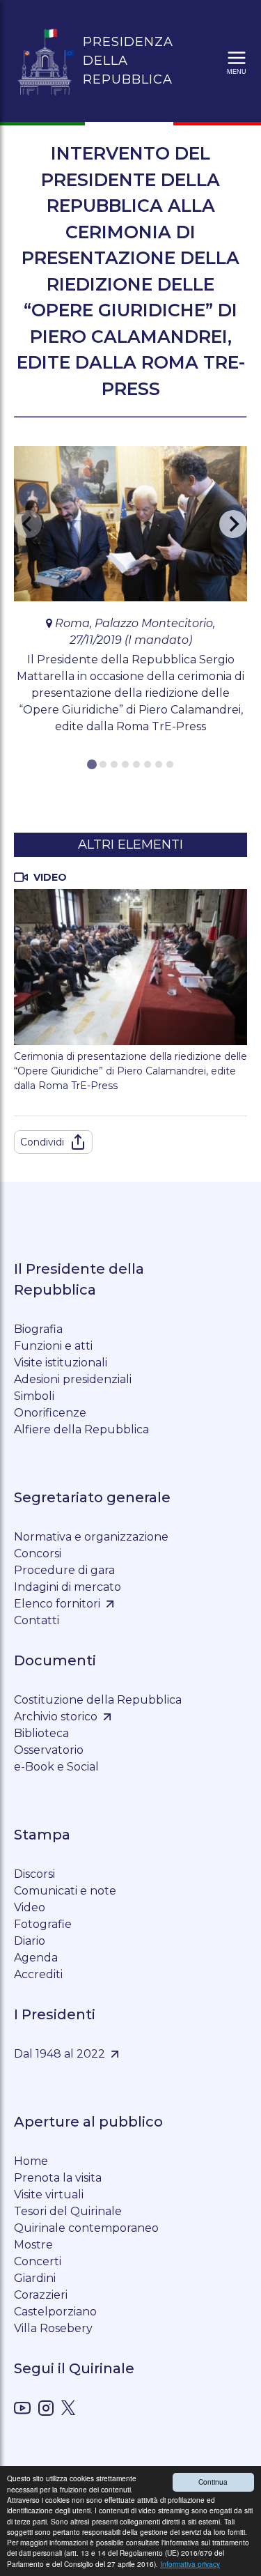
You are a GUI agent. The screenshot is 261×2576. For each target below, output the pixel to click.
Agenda (36, 1958)
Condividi (42, 1142)
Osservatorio (49, 1750)
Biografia (38, 1329)
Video (30, 1907)
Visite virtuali (49, 2195)
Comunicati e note (65, 1891)
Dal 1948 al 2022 (60, 2054)
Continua (213, 2482)
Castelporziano (55, 2312)
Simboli (34, 1396)
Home (31, 2161)
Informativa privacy (190, 2564)
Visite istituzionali (61, 1363)
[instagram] (46, 2411)
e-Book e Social (56, 1767)
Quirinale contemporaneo (86, 2228)
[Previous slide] (28, 524)
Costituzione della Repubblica (98, 1700)
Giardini (35, 2278)
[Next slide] (233, 524)
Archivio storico (56, 1717)
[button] (237, 61)
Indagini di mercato (68, 1587)
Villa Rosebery (53, 2328)
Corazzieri (41, 2295)
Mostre (33, 2245)
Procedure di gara (64, 1570)
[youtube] (22, 2411)
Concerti (38, 2261)
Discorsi (34, 1874)
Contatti (37, 1620)
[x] (68, 2410)
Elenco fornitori (57, 1604)
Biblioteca (41, 1733)
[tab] (92, 764)
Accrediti (38, 1974)
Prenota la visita (58, 2178)
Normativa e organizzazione (91, 1537)
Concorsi (38, 1553)
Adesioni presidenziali (73, 1379)
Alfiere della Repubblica (81, 1429)
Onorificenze (50, 1413)
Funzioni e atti (53, 1346)
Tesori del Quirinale (68, 2211)
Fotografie (43, 1924)
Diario (30, 1941)
